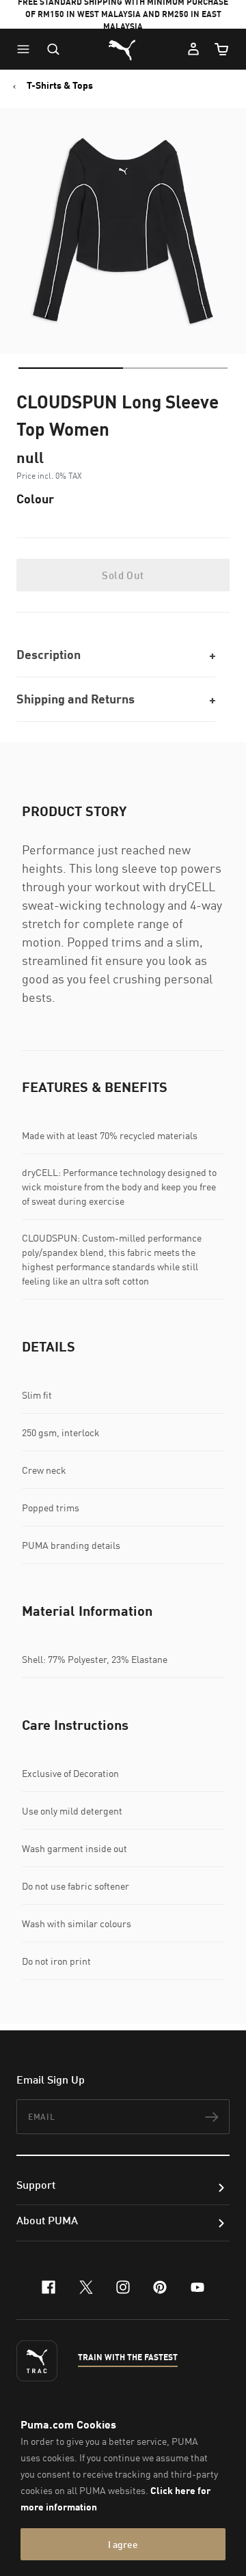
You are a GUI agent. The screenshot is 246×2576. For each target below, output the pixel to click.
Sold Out (123, 575)
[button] (27, 49)
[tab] (71, 368)
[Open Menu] (27, 49)
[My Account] (193, 49)
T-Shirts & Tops (60, 85)
